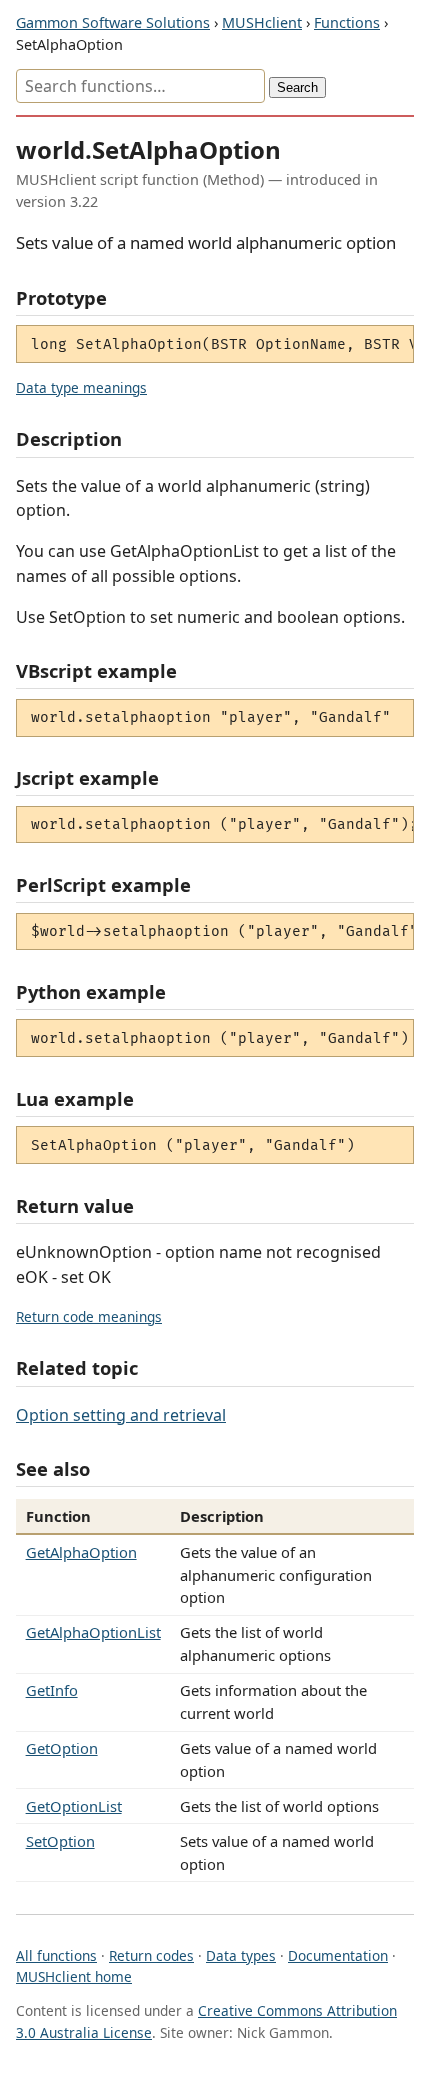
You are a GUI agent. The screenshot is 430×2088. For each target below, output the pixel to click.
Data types (241, 1955)
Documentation (338, 1955)
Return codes (151, 1955)
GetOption (62, 1748)
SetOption (60, 1841)
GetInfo (52, 1690)
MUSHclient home (74, 1976)
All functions (56, 1955)
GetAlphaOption (81, 1552)
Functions (347, 22)
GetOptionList (74, 1806)
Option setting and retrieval (121, 1415)
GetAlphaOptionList (93, 1632)
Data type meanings (81, 387)
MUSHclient (262, 22)
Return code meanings (89, 1316)
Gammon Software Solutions (113, 22)
